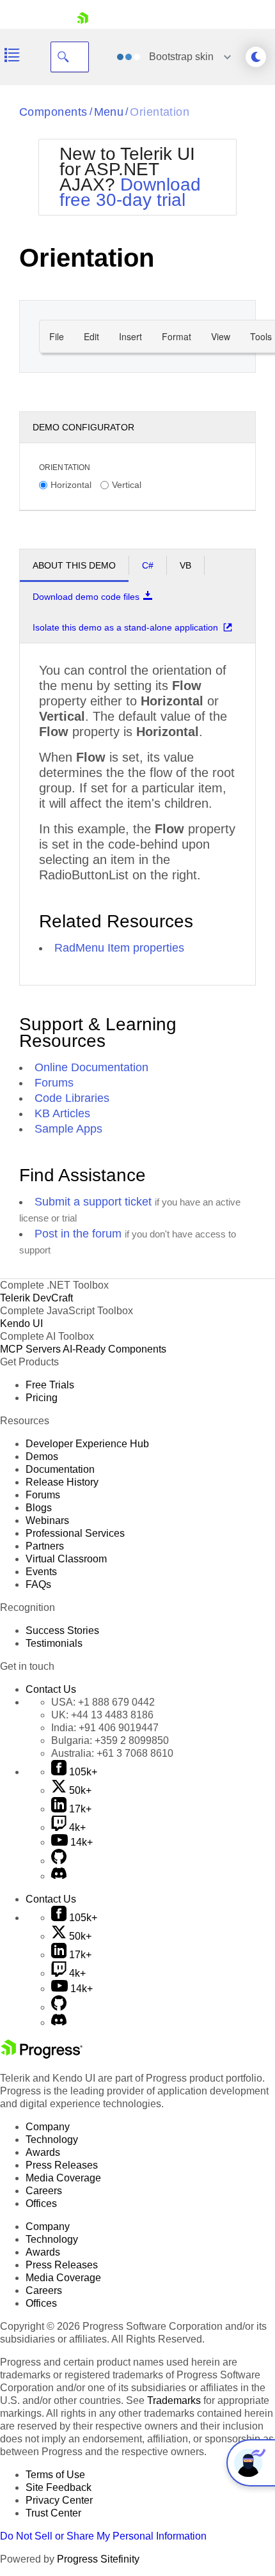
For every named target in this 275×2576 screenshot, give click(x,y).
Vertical (127, 485)
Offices (41, 2203)
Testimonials (54, 1643)
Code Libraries (72, 1098)
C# (148, 565)
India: (105, 1728)
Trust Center (53, 2513)
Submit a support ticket (93, 1202)
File (57, 336)
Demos (42, 1457)
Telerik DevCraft (36, 1298)
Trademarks (174, 2400)
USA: (103, 1702)
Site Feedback (59, 2487)
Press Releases (62, 2165)
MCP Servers (30, 1349)
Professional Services (75, 1533)
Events (41, 1572)
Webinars (47, 1520)
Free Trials (50, 1385)
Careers (44, 2191)
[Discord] (59, 1876)
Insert (130, 336)
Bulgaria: (110, 1740)
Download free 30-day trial (130, 192)
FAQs (38, 1584)
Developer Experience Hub (87, 1444)
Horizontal (71, 485)
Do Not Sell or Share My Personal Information (103, 2536)
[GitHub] (59, 1861)
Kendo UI (21, 1323)
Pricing (42, 1398)
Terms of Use (55, 2475)
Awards (43, 2152)
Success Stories (62, 1630)
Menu (109, 112)
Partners (45, 1546)
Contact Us (51, 1689)
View (221, 336)
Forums (54, 1083)
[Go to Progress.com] (42, 2055)
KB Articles (62, 1113)
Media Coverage (63, 2178)
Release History (62, 1482)
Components (53, 112)
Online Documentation (91, 1067)
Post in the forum (78, 1234)
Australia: (112, 1753)
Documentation (60, 1469)
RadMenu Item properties (119, 948)
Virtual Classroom (66, 1559)
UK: (102, 1715)
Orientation (160, 112)
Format (177, 336)
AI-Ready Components (114, 1349)
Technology (52, 2140)
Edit (91, 336)
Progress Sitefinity (98, 2559)
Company (48, 2127)
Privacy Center (59, 2500)
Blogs (39, 1508)
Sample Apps (68, 1129)
